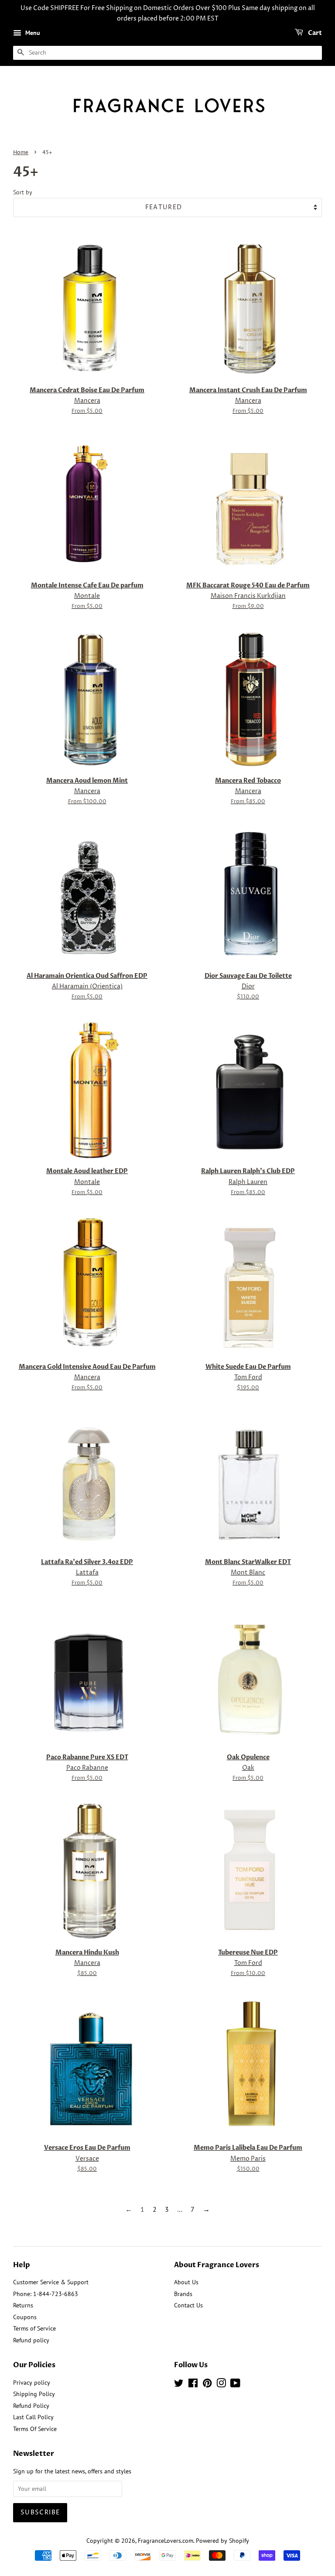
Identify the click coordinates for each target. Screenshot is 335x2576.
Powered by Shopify (222, 2541)
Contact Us (188, 2305)
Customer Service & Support (51, 2282)
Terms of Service (34, 2328)
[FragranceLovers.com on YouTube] (235, 2385)
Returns (23, 2305)
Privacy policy (32, 2383)
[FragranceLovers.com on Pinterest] (207, 2385)
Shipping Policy (34, 2394)
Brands (183, 2294)
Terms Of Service (35, 2429)
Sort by (23, 192)
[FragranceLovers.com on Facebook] (193, 2385)
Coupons (25, 2317)
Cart (314, 33)
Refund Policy (31, 2406)
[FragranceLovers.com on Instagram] (221, 2385)
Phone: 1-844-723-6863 (46, 2294)
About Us (186, 2282)
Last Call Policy (33, 2417)
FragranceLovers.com (166, 2541)
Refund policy (31, 2340)
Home (21, 153)
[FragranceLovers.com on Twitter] (179, 2385)
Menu (32, 33)
